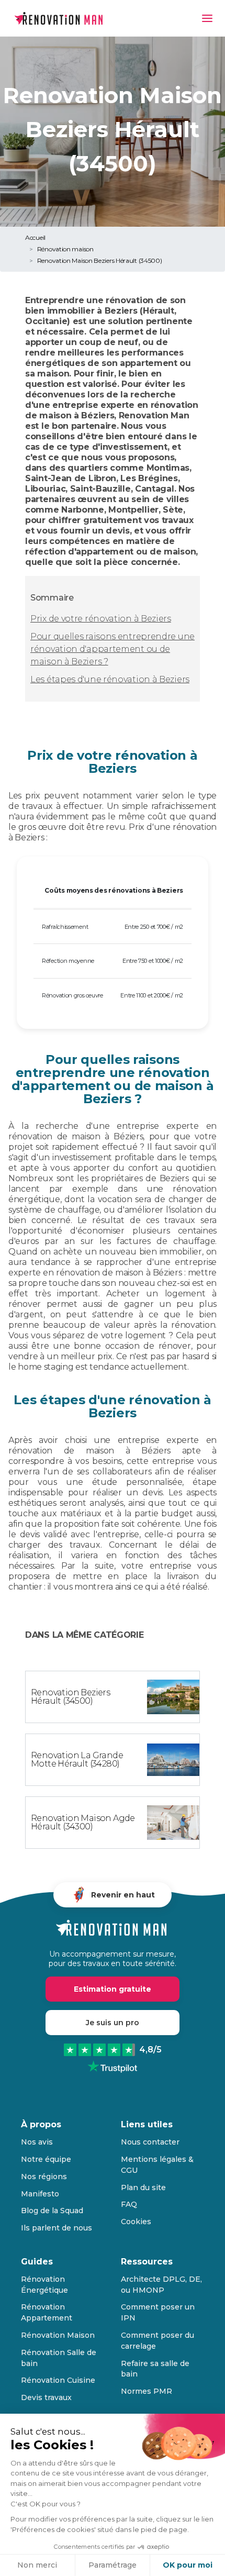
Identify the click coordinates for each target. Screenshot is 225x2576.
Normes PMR (147, 2391)
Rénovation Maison (58, 2335)
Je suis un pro (113, 2023)
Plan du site (143, 2188)
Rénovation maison (65, 249)
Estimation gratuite (113, 1989)
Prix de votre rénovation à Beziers (101, 619)
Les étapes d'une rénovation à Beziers (110, 679)
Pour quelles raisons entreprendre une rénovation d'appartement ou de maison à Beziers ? (113, 649)
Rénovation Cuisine (58, 2380)
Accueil (35, 237)
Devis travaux (46, 2397)
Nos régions (44, 2177)
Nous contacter (150, 2142)
